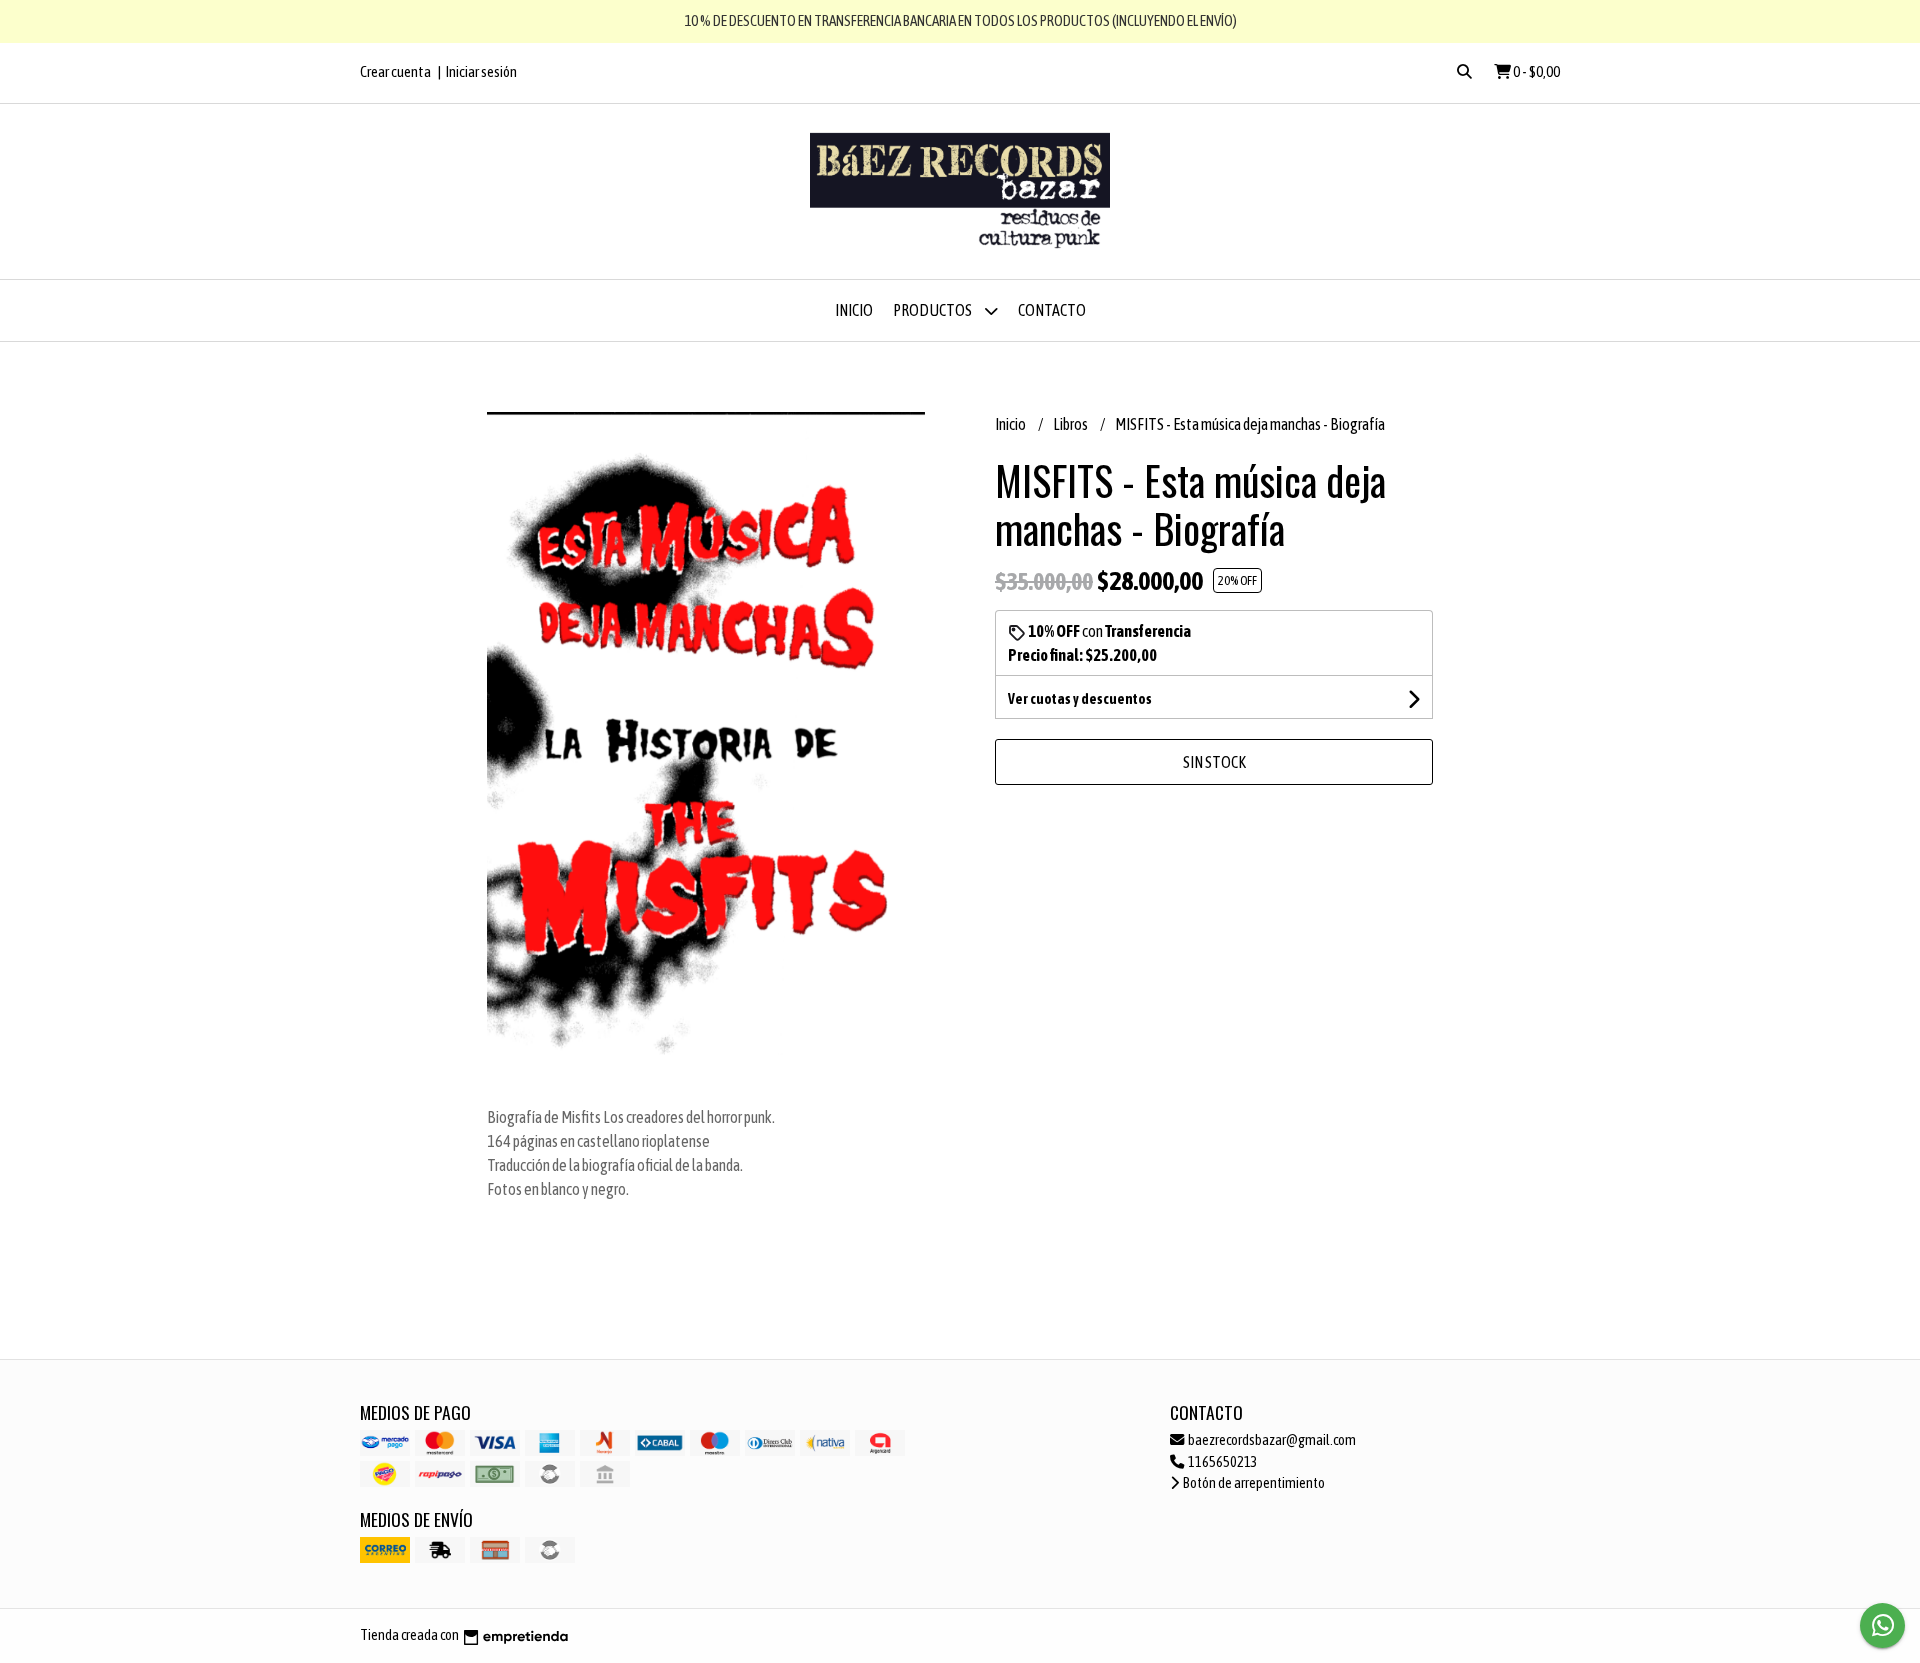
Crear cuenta (395, 71)
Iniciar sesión (481, 71)
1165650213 (1222, 1462)
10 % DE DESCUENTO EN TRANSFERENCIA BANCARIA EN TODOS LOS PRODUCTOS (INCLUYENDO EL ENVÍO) (960, 20)
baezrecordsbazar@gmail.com (1271, 1440)
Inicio (854, 310)
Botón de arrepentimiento (1253, 1483)
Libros (1071, 424)
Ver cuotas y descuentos (1080, 699)
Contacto (1052, 310)
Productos (933, 310)
